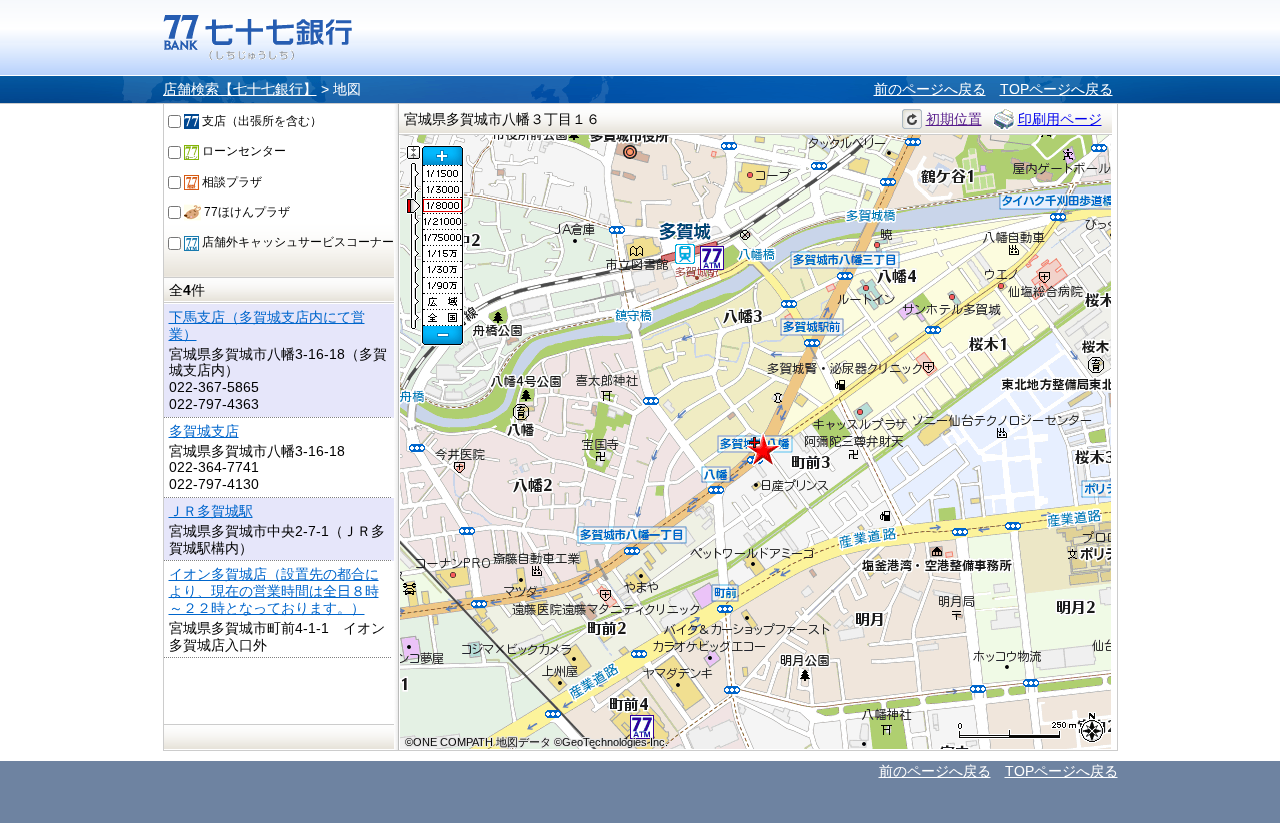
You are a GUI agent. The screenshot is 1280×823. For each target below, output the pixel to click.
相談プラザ (230, 182)
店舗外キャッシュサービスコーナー (296, 242)
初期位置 (954, 119)
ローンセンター (242, 151)
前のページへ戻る (930, 89)
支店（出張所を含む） (260, 121)
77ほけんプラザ (245, 212)
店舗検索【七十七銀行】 (240, 89)
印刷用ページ (1060, 119)
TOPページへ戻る (1056, 89)
